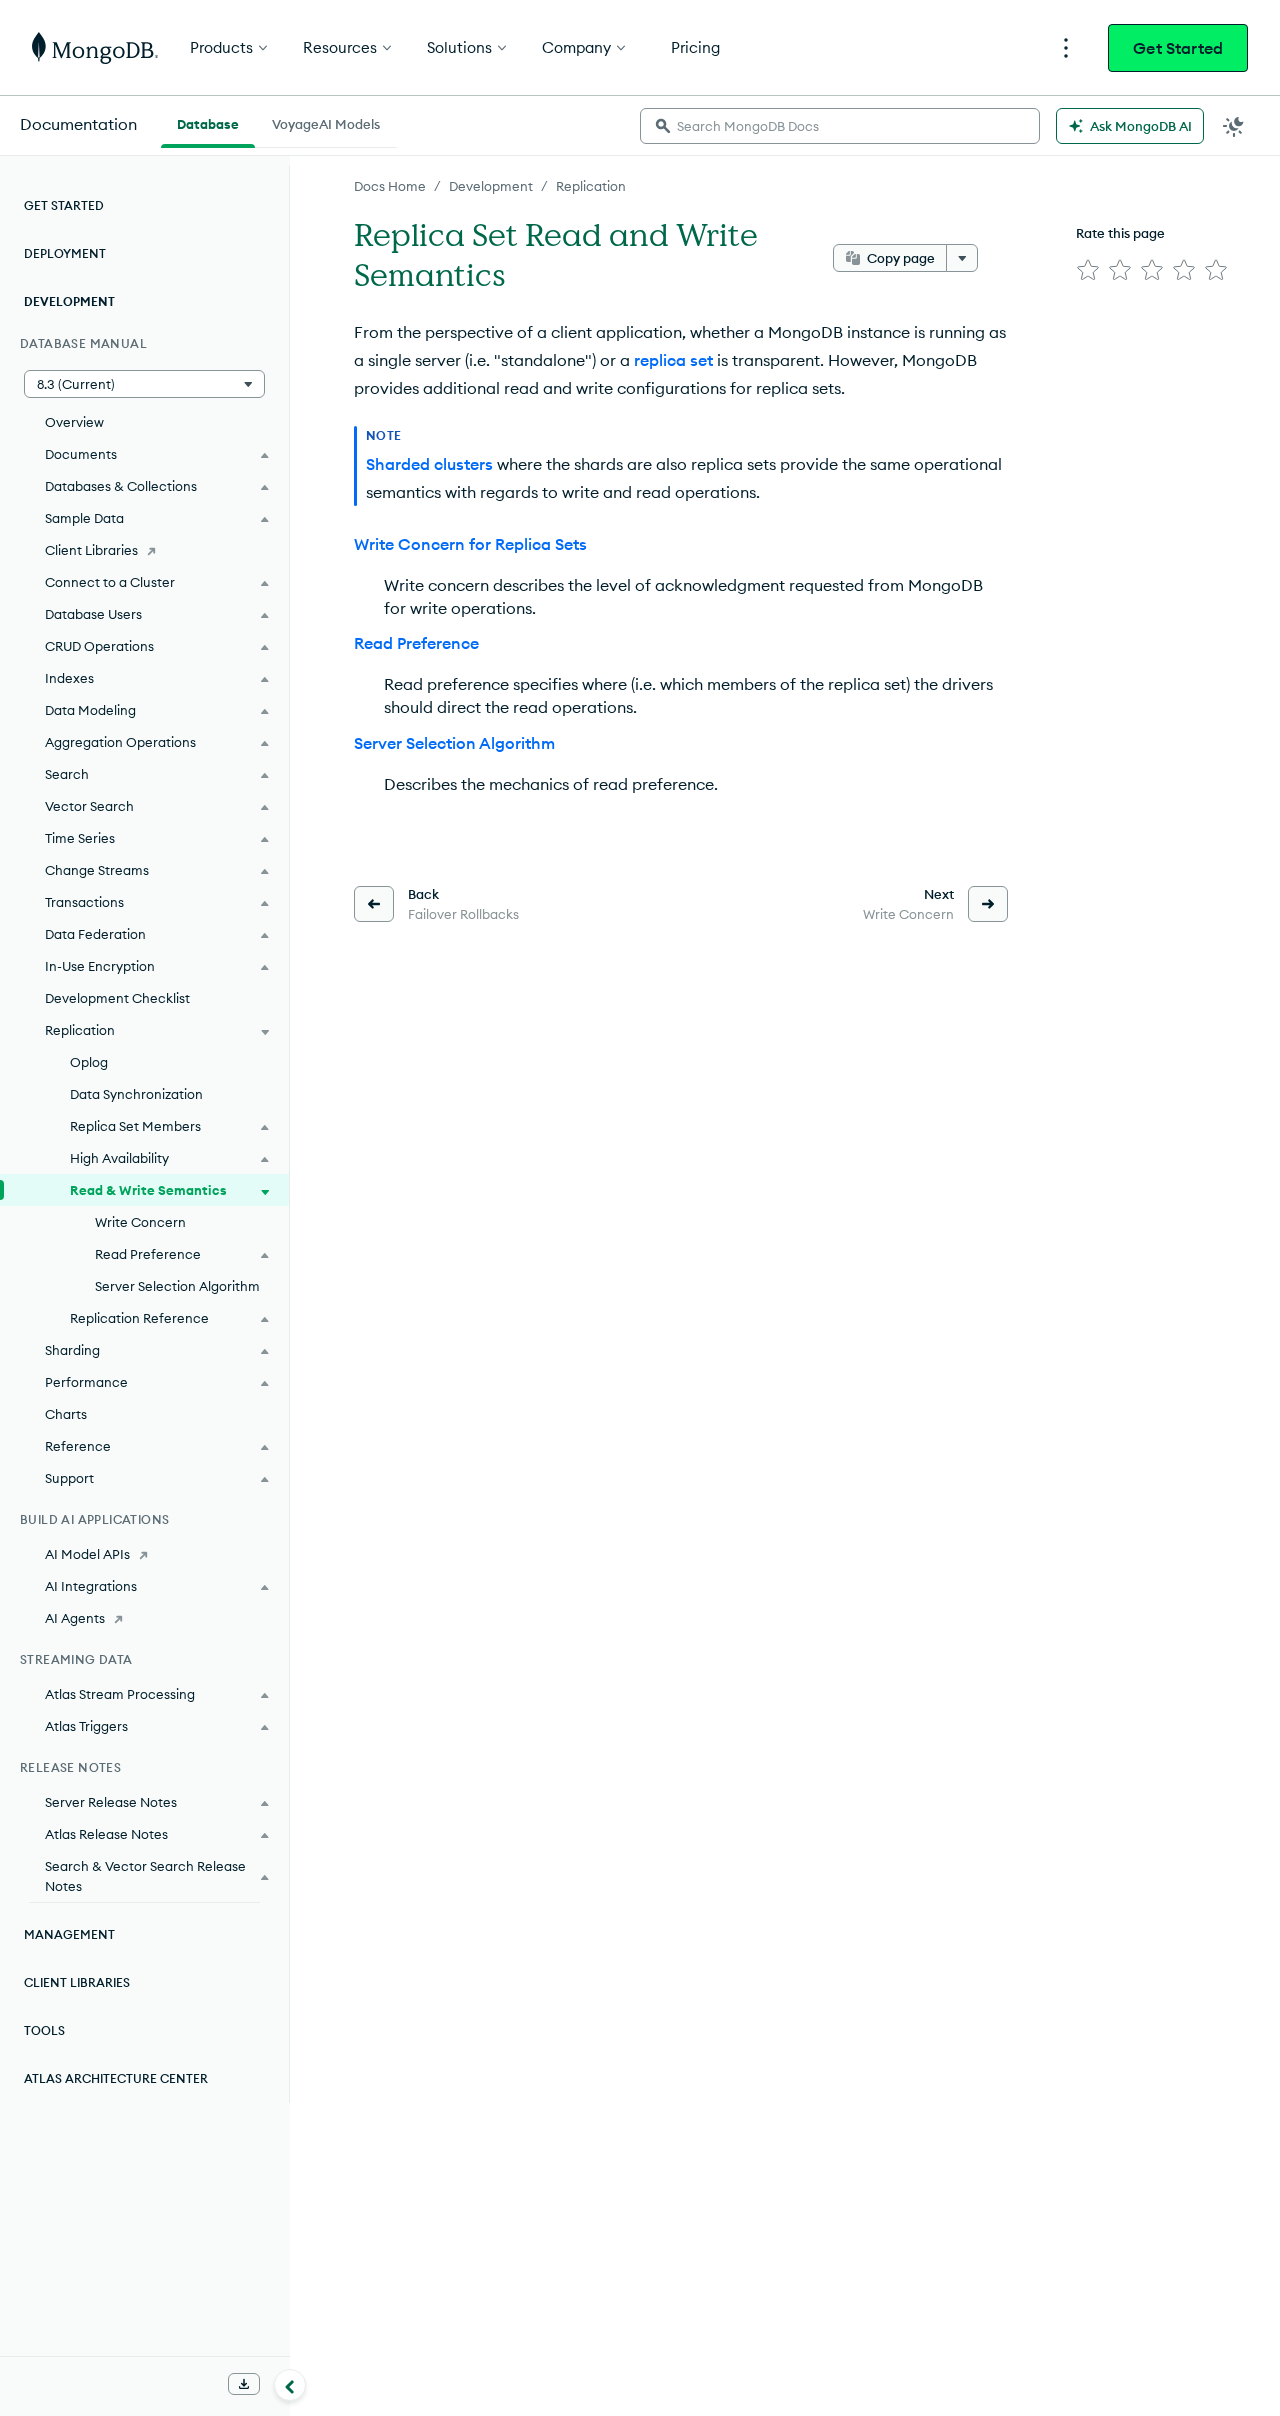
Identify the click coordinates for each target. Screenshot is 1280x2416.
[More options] (962, 258)
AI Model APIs (87, 1554)
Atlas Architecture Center (116, 2078)
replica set (673, 360)
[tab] (208, 122)
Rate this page (1120, 233)
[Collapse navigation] (290, 2385)
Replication (591, 186)
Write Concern (140, 1222)
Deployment (65, 253)
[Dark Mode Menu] (1234, 126)
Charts (66, 1414)
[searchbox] (840, 126)
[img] (1088, 270)
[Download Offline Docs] (244, 2384)
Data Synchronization (136, 1094)
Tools (44, 2030)
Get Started (1178, 48)
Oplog (89, 1062)
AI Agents (75, 1618)
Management (69, 1934)
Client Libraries (91, 550)
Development (491, 186)
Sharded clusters (429, 464)
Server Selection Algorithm (454, 743)
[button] (144, 384)
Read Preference (416, 643)
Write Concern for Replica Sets (470, 544)
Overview (74, 422)
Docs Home (390, 186)
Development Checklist (117, 998)
